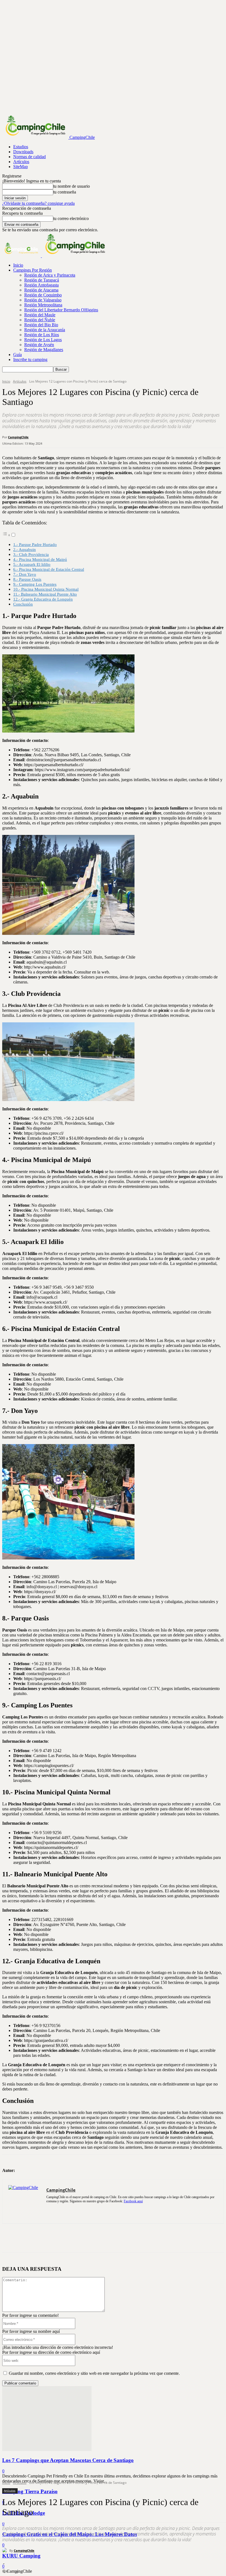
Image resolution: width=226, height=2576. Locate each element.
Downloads (23, 152)
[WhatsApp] (71, 2238)
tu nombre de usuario (72, 186)
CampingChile (24, 2550)
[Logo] (22, 256)
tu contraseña (65, 192)
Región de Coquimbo (43, 295)
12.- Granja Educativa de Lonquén (43, 599)
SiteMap (21, 167)
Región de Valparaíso (43, 300)
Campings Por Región (33, 270)
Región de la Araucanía (45, 330)
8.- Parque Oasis (27, 579)
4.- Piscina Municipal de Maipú (40, 559)
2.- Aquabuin (25, 549)
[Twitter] (31, 2238)
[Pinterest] (51, 2238)
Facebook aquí (133, 2201)
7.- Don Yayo (25, 574)
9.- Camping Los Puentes (35, 584)
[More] (91, 2238)
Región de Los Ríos (42, 335)
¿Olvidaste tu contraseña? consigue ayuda (38, 203)
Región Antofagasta (41, 285)
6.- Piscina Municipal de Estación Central (49, 569)
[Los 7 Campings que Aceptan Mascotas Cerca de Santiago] (47, 2449)
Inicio (18, 265)
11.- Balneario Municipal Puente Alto (45, 594)
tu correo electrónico (71, 218)
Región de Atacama (41, 290)
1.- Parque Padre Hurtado (35, 544)
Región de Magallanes (44, 350)
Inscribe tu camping (30, 360)
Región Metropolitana (43, 305)
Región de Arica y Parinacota (50, 275)
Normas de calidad (29, 157)
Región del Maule (40, 315)
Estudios (21, 147)
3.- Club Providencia (31, 554)
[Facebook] (11, 2238)
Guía (18, 355)
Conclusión (23, 604)
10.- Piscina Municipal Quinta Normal (46, 589)
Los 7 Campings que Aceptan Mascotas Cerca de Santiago (68, 2460)
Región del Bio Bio (41, 325)
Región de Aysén (39, 345)
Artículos (21, 162)
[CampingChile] (6, 2551)
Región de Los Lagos (43, 340)
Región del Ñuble (40, 320)
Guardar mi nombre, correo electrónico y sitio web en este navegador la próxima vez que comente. (94, 2373)
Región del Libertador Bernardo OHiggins (61, 310)
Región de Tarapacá (42, 280)
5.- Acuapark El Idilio (32, 564)
